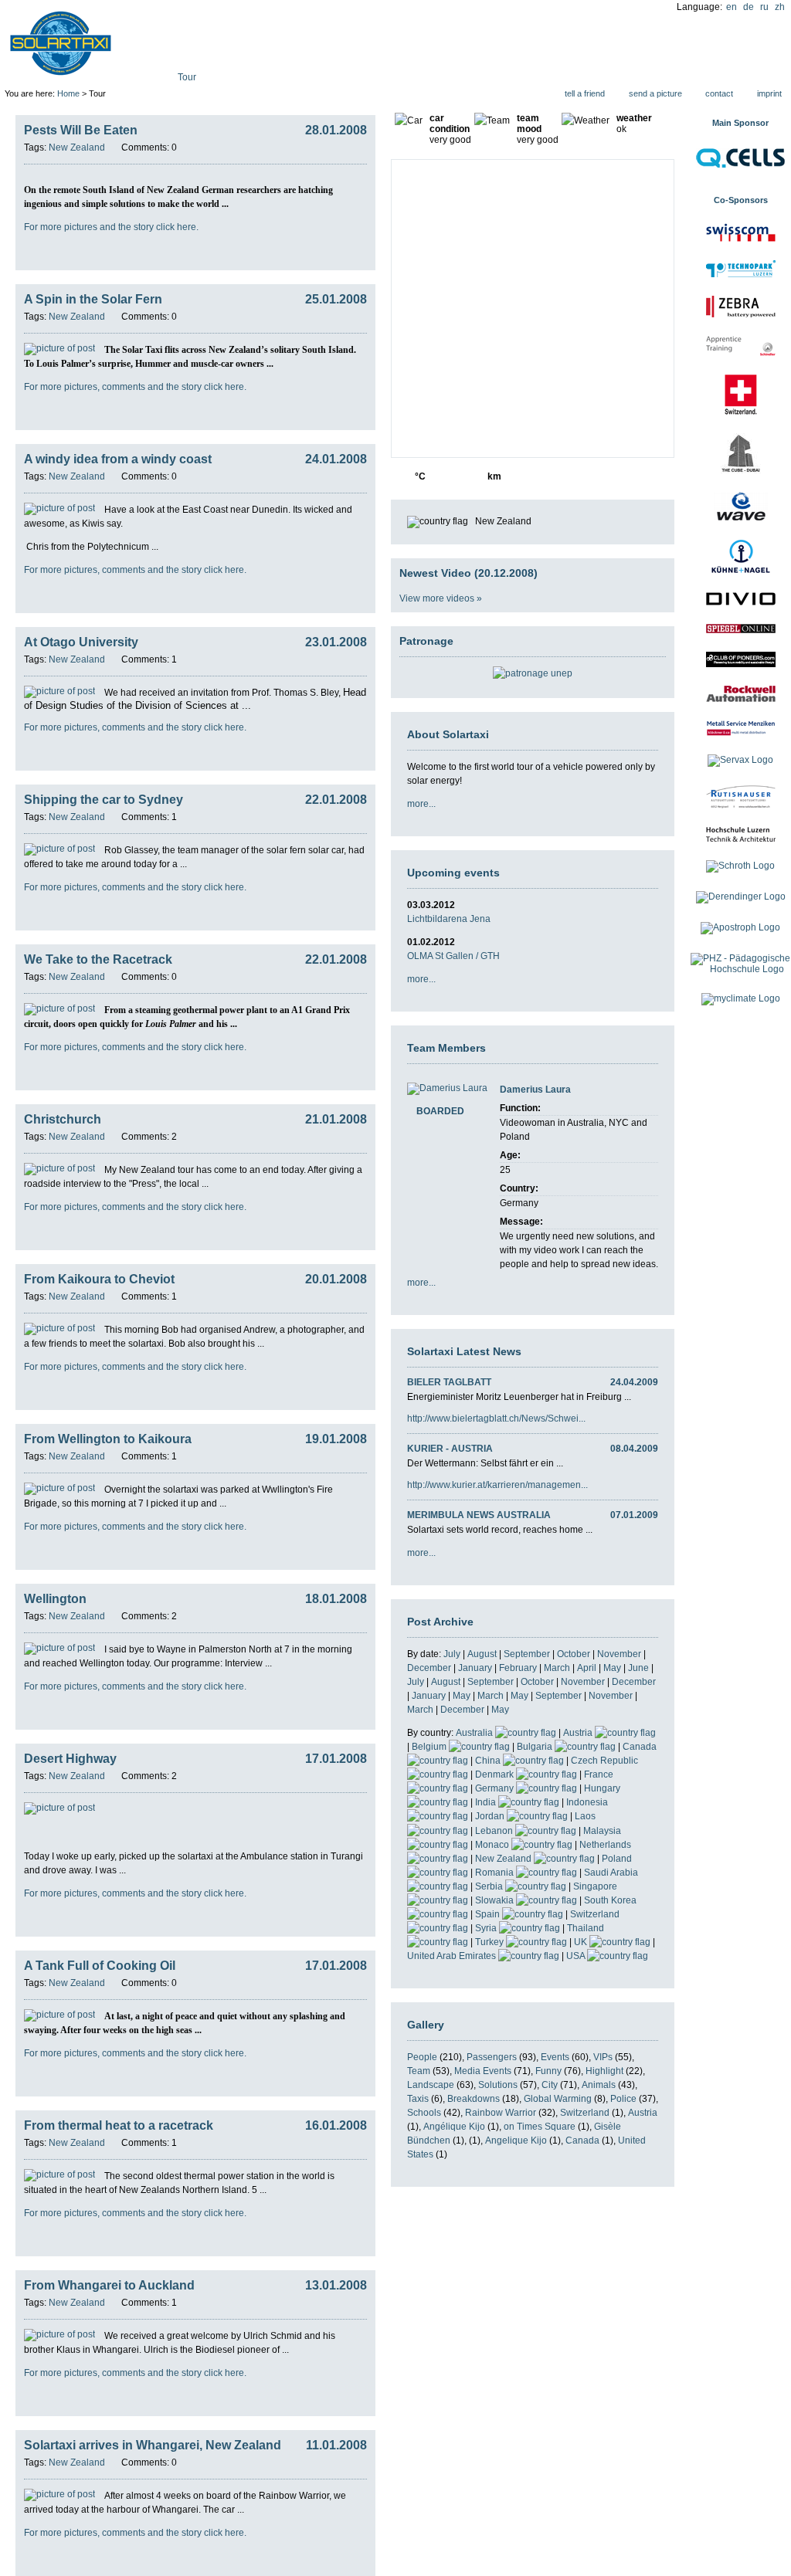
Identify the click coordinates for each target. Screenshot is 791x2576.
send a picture (655, 93)
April (587, 1668)
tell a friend (585, 93)
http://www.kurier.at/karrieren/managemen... (497, 1485)
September (527, 1654)
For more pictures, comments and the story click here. (135, 387)
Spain (489, 1914)
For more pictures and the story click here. (111, 227)
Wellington (55, 1599)
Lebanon (495, 1831)
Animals (599, 2085)
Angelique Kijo (516, 2140)
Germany (496, 1788)
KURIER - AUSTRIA (450, 1449)
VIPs (603, 2057)
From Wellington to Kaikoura (108, 1439)
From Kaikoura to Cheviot (99, 1279)
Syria (487, 1928)
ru (764, 7)
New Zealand (504, 1859)
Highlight (604, 2071)
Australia (475, 1733)
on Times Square (540, 2127)
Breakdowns (474, 2099)
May (612, 1668)
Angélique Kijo (454, 2127)
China (489, 1761)
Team (419, 2071)
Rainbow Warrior (501, 2113)
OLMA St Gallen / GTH (453, 956)
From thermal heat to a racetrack (119, 2125)
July (452, 1654)
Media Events (483, 2071)
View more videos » (441, 598)
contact (719, 93)
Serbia (490, 1886)
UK (582, 1942)
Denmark (496, 1774)
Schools (424, 2113)
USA (577, 1956)
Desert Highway (70, 1759)
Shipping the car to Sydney (104, 800)
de (749, 7)
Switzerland (585, 2113)
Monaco (493, 1845)
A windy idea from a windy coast (118, 459)
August (482, 1654)
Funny (548, 2071)
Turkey (491, 1942)
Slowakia (496, 1900)
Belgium (430, 1747)
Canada (582, 2140)
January (475, 1668)
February (518, 1668)
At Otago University (81, 642)
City (550, 2085)
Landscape (431, 2085)
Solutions (498, 2085)
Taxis (418, 2099)
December (429, 1668)
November (619, 1654)
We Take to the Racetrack (98, 959)
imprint (769, 93)
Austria (579, 1733)
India (487, 1802)
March (557, 1668)
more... (421, 804)
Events (555, 2057)
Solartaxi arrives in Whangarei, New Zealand (153, 2445)
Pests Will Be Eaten (81, 130)
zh (780, 7)
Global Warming (558, 2099)
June (638, 1668)
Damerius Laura (535, 1090)
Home (68, 93)
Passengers (492, 2057)
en (732, 7)
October (574, 1654)
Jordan (491, 1816)
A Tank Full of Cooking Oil (100, 1966)
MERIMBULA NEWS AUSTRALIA (479, 1515)
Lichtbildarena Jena (449, 919)
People (422, 2057)
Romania (496, 1873)
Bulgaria (536, 1747)
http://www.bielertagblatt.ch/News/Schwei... (496, 1418)
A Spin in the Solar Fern (93, 299)
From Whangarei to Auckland (109, 2285)
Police (623, 2099)
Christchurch (63, 1119)
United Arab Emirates (453, 1956)
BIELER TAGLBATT (449, 1382)
